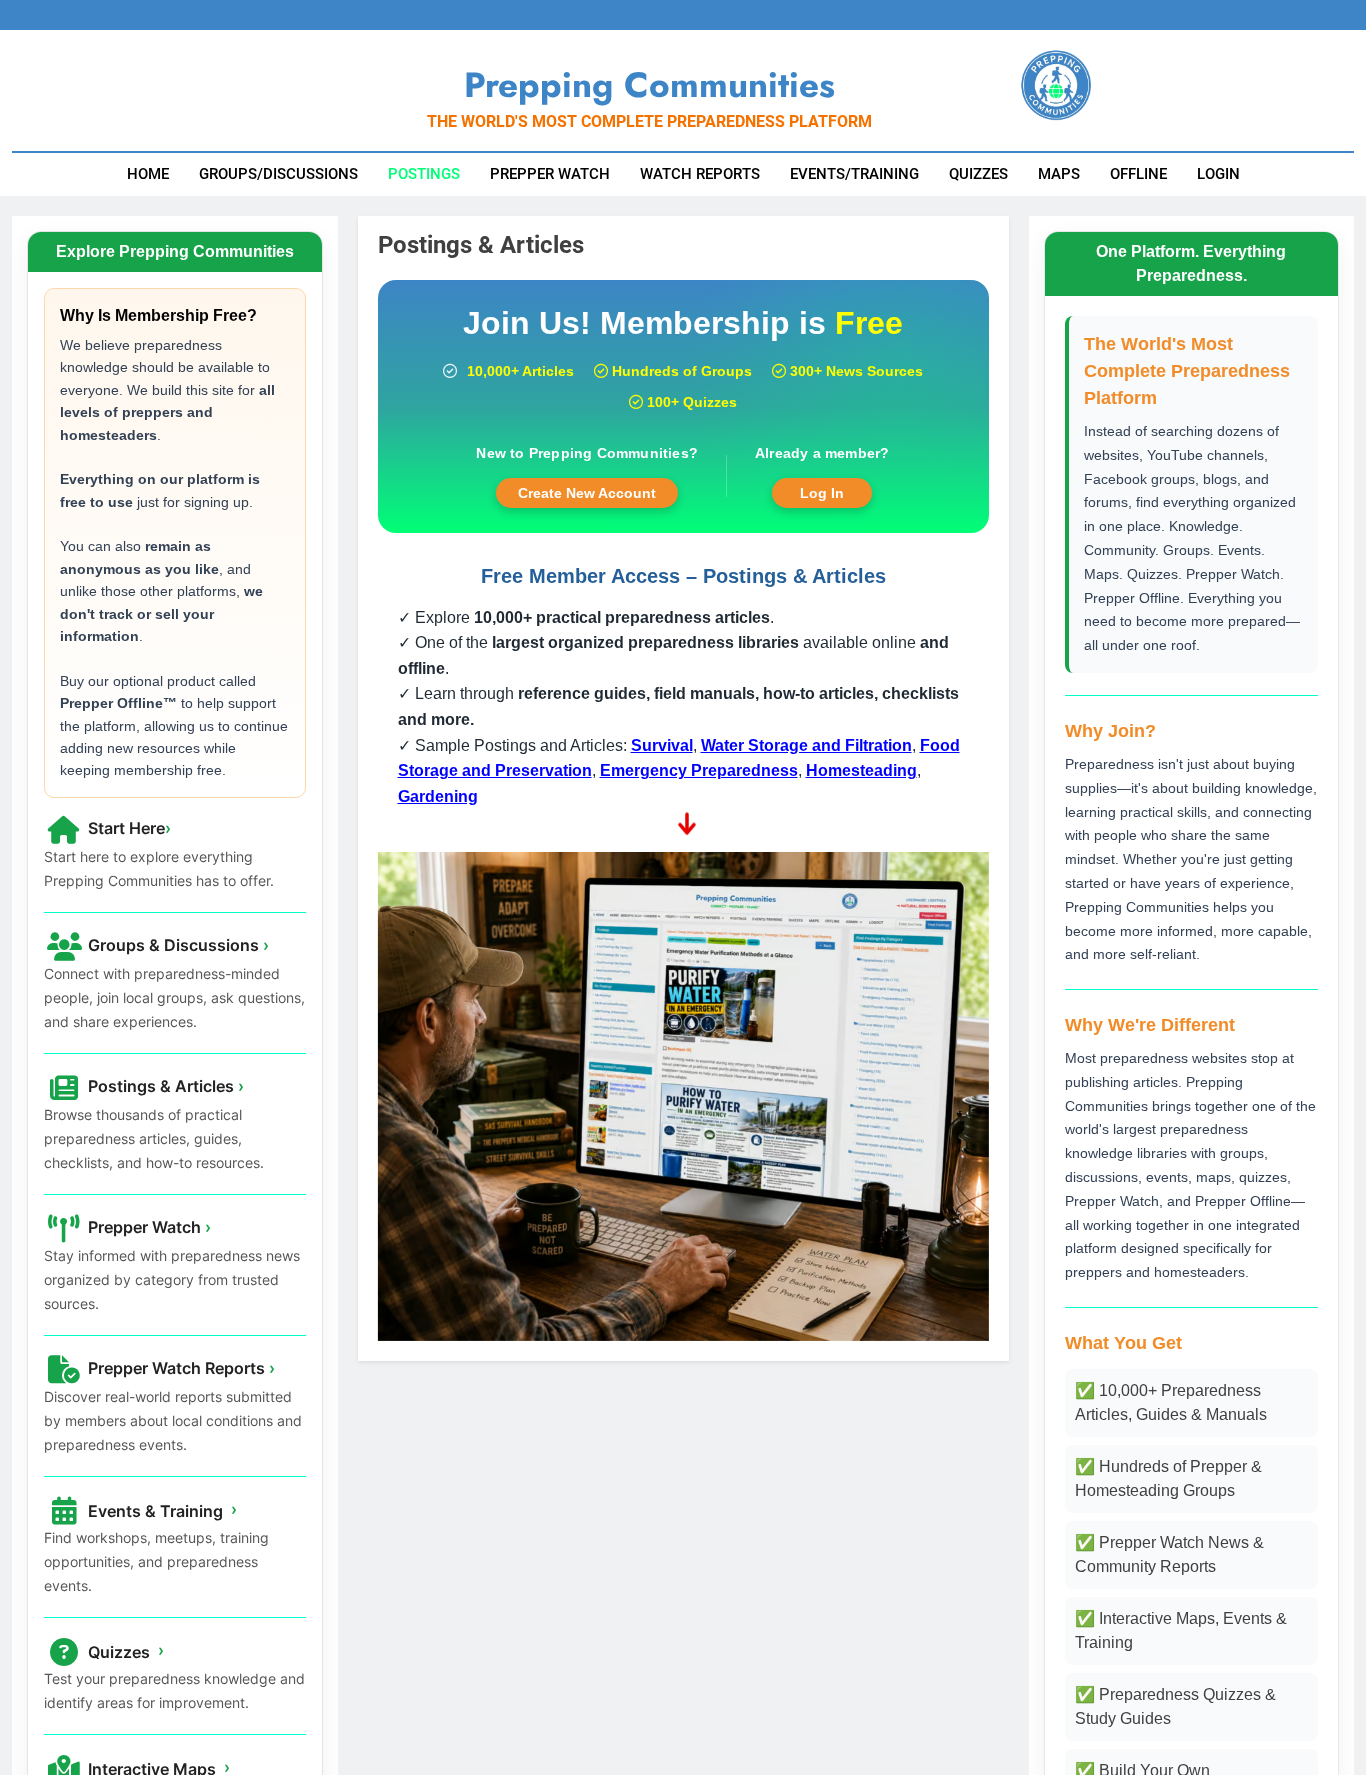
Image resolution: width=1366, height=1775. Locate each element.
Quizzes (978, 174)
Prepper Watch (550, 174)
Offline (1138, 174)
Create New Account (587, 493)
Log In (822, 493)
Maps (1059, 174)
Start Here (127, 828)
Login (1218, 174)
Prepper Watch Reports (179, 1368)
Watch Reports (700, 174)
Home (148, 174)
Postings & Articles (164, 1086)
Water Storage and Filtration (806, 745)
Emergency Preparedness (699, 770)
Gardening (438, 796)
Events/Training (854, 174)
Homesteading (861, 770)
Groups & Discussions (176, 945)
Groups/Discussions (278, 174)
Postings (424, 174)
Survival (662, 745)
